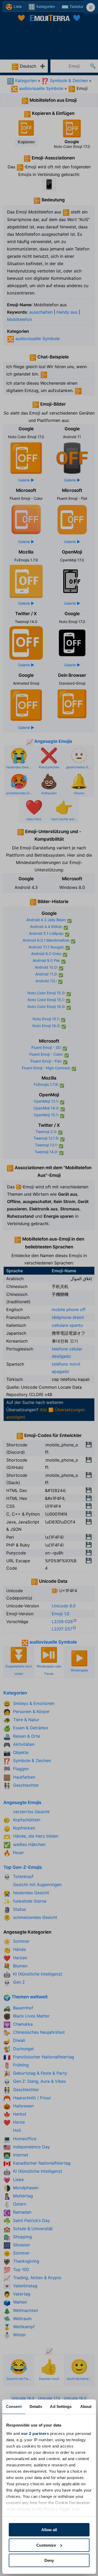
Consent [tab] (14, 2406)
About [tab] (86, 2406)
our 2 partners (35, 2433)
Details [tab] (36, 2406)
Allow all (49, 2530)
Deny (49, 2560)
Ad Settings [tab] (61, 2406)
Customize (46, 2545)
